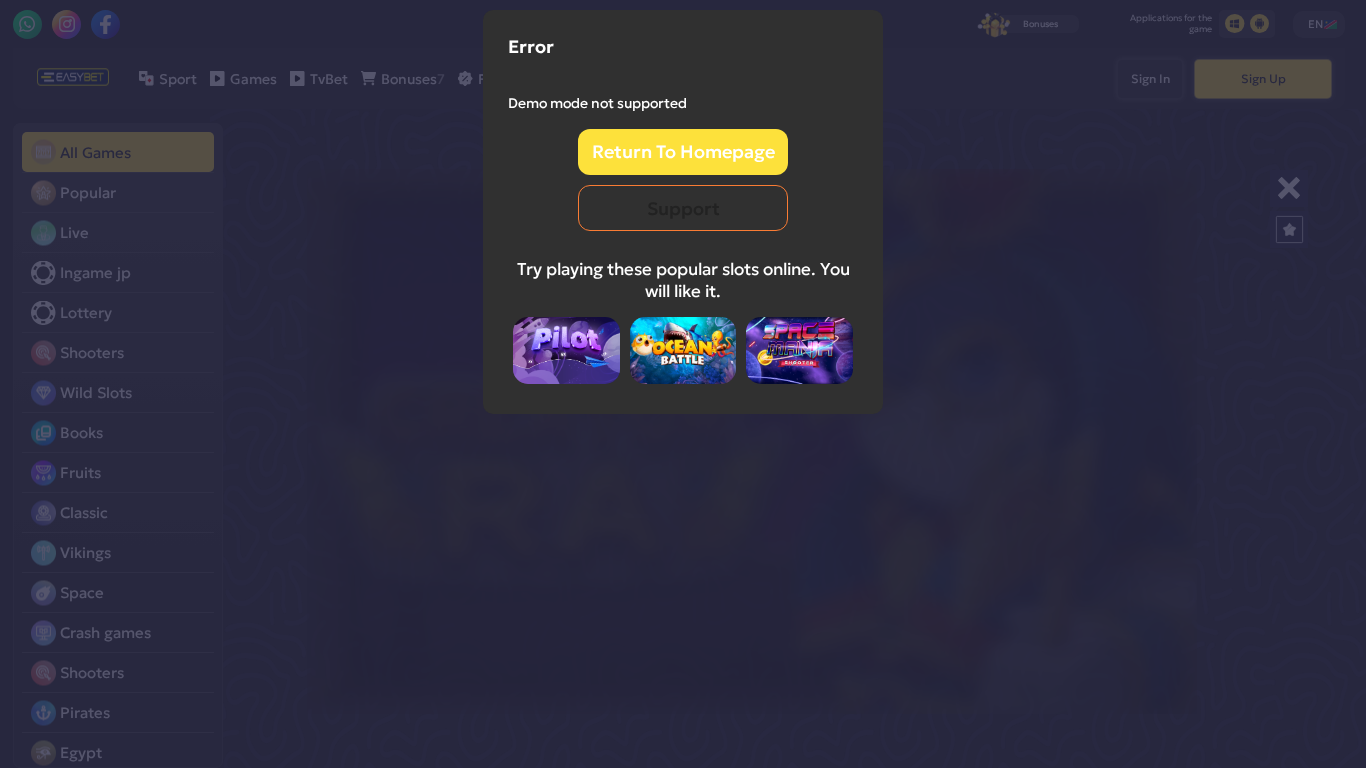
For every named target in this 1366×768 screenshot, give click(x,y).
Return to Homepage (683, 151)
